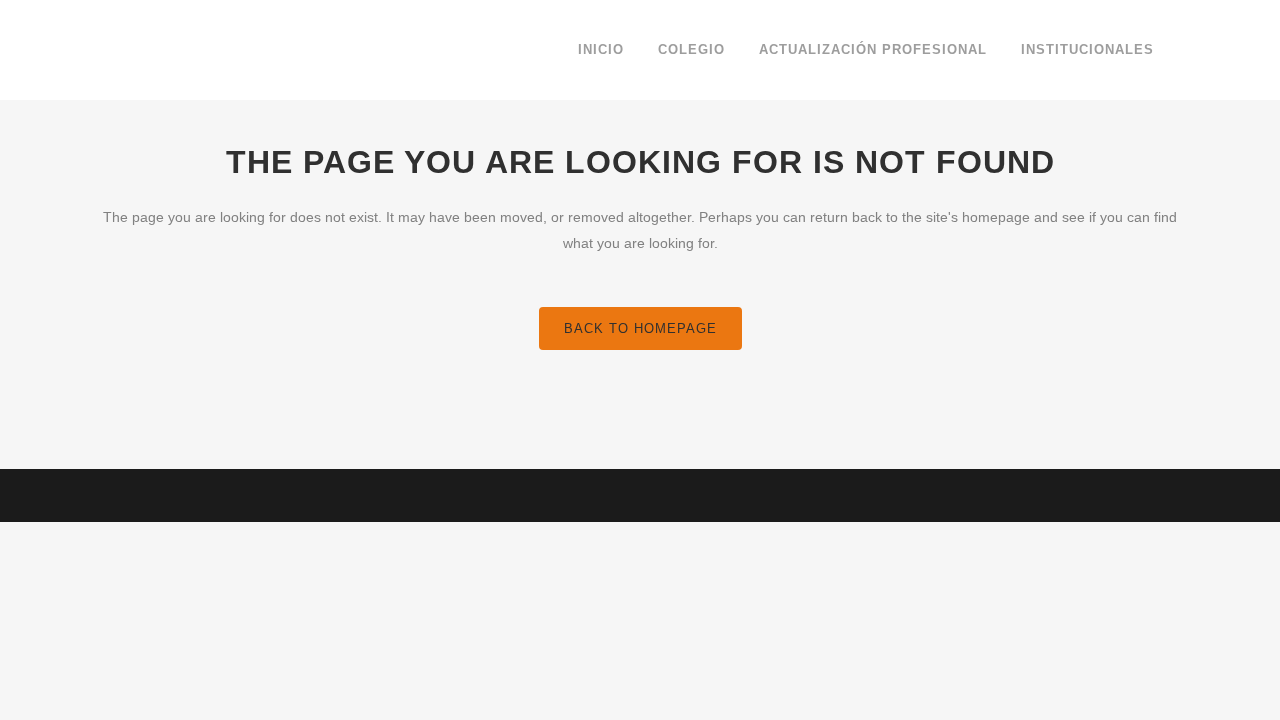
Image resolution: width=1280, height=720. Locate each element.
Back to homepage (640, 328)
